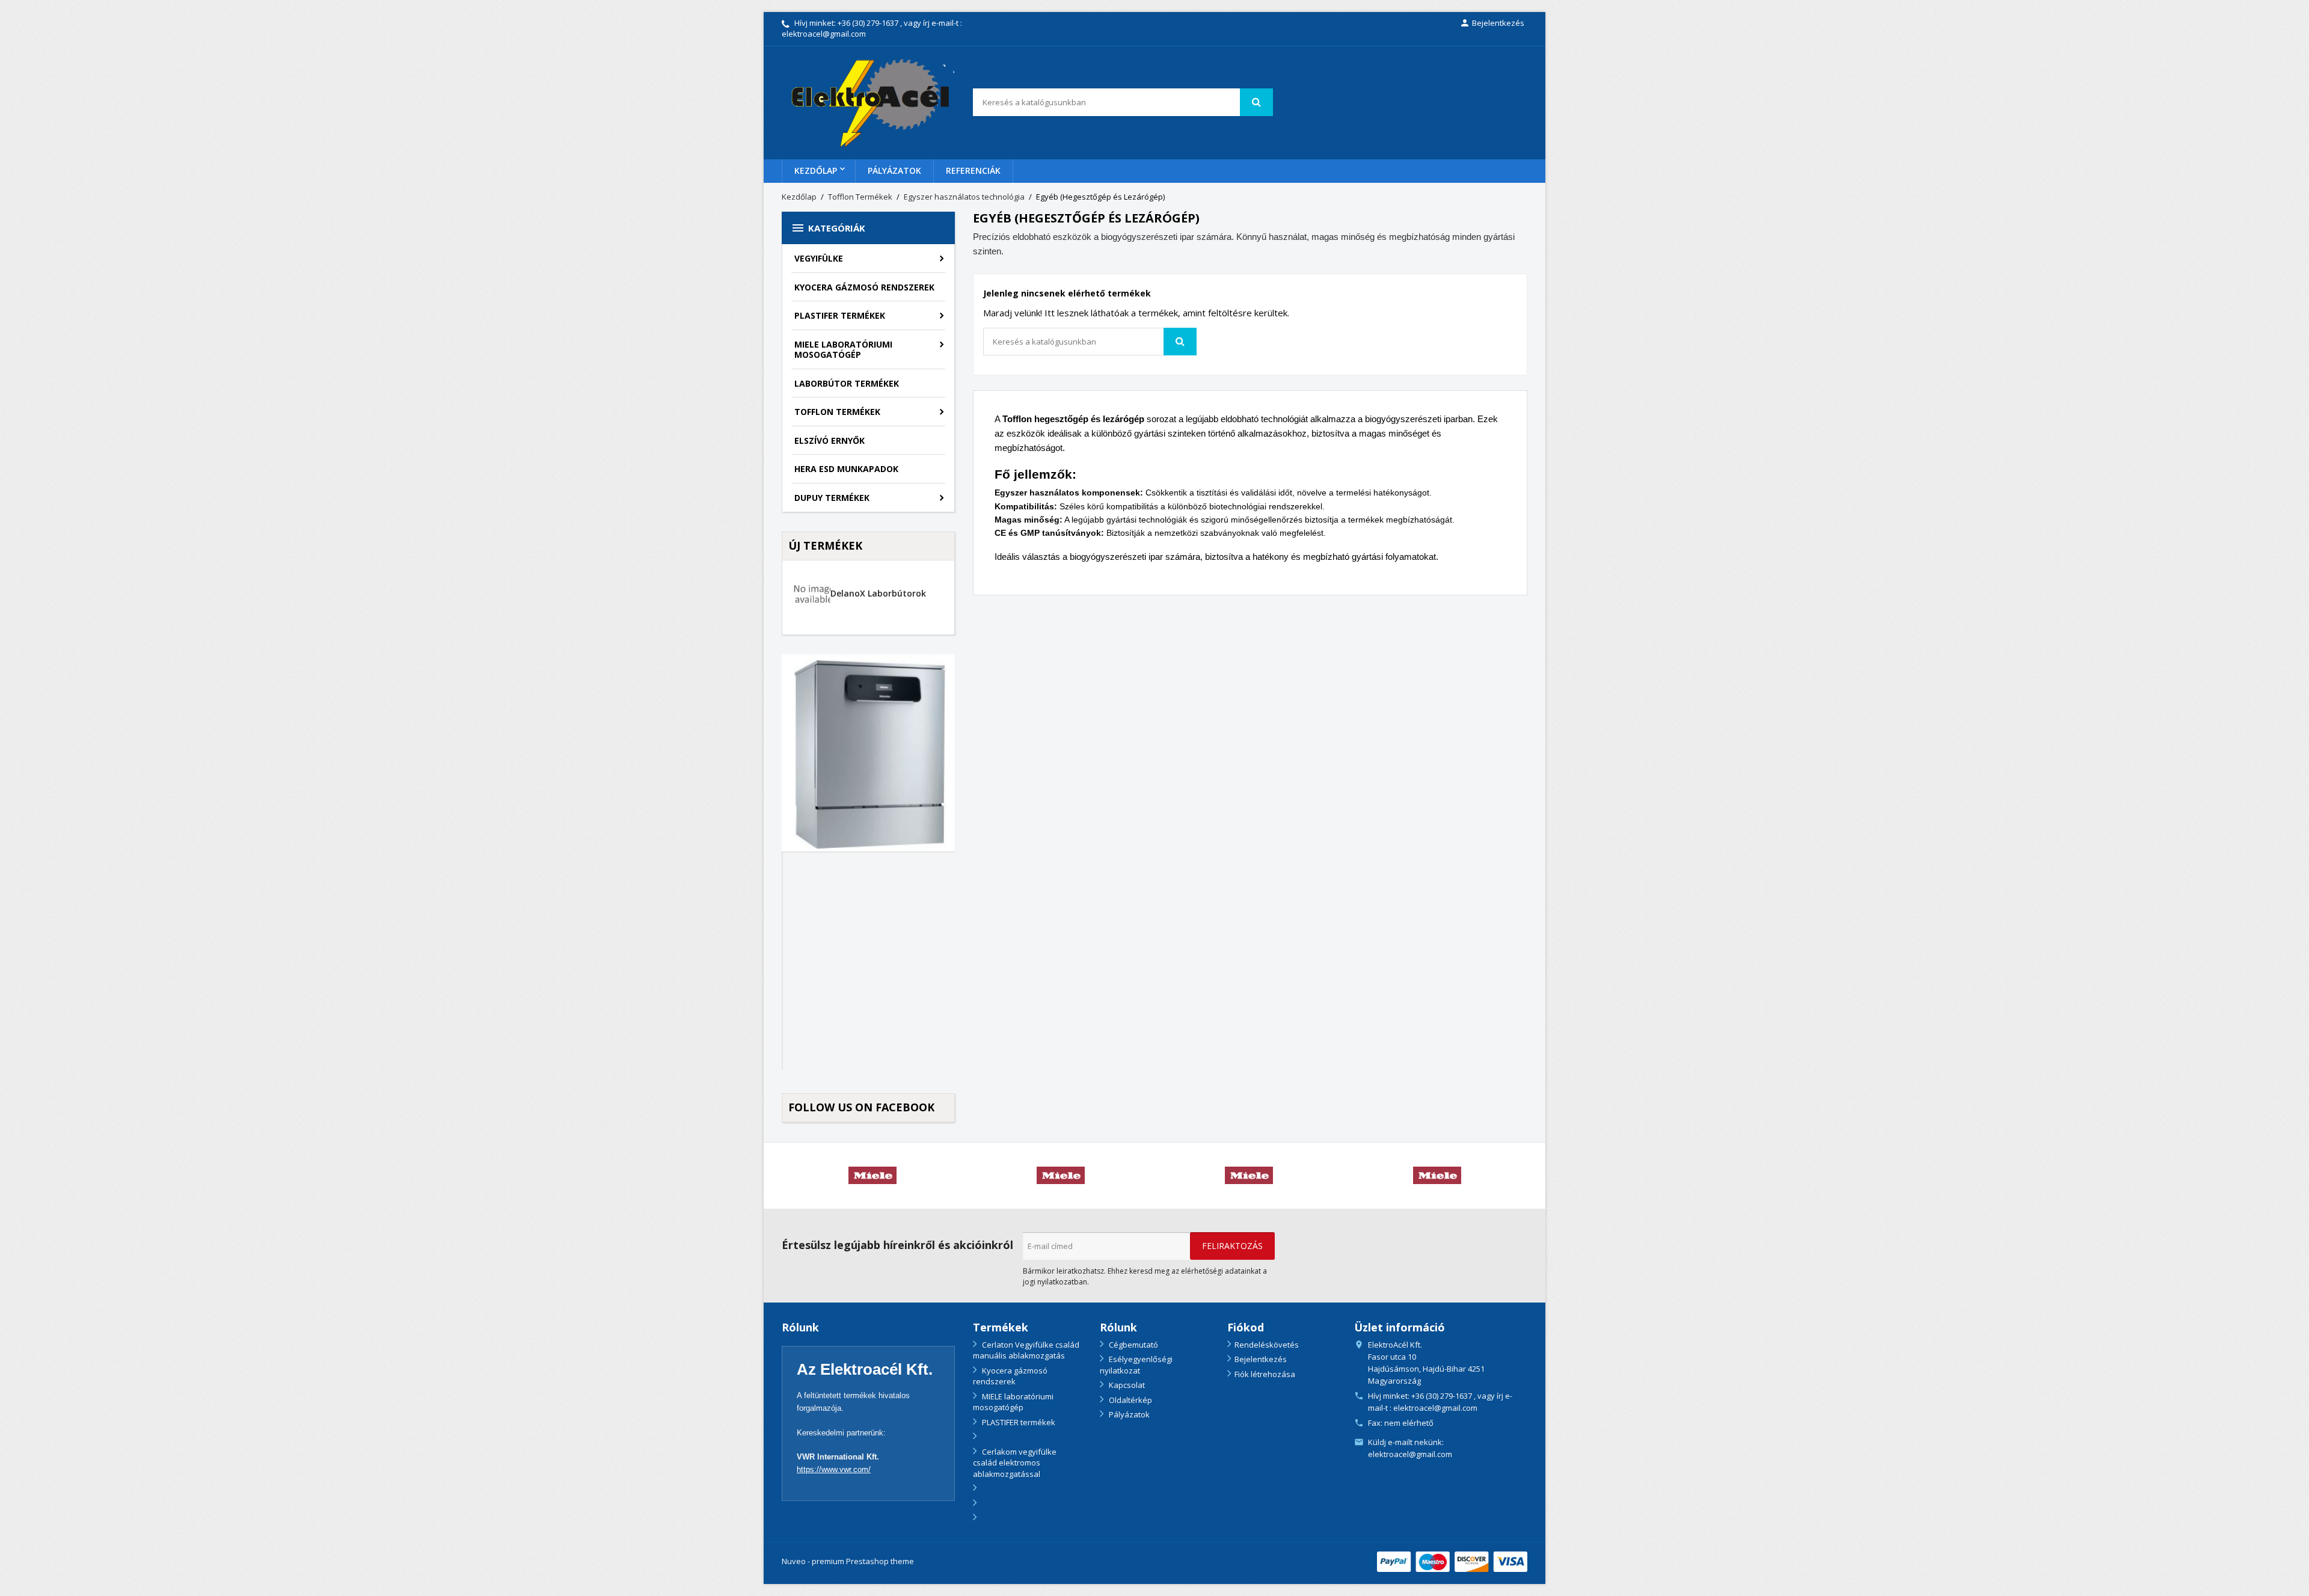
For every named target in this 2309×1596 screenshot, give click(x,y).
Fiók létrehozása (1265, 1374)
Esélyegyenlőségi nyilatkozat (1136, 1365)
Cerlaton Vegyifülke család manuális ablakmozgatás (1026, 1350)
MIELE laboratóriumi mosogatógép (843, 350)
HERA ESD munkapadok (846, 469)
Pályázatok (894, 170)
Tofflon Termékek (837, 412)
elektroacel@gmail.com (1410, 1454)
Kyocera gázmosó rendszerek (864, 287)
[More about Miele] (872, 1176)
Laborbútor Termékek (847, 383)
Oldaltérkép (1130, 1400)
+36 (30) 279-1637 (868, 23)
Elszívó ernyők (829, 440)
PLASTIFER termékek (840, 315)
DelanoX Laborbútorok (878, 593)
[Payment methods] (1452, 1561)
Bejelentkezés (1261, 1359)
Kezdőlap (816, 170)
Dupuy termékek (832, 498)
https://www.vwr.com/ (834, 1469)
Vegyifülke (819, 258)
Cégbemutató (1133, 1345)
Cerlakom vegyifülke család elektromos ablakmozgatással (1015, 1463)
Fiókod (1246, 1327)
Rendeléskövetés (1267, 1345)
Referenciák (973, 170)
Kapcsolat (1126, 1385)
